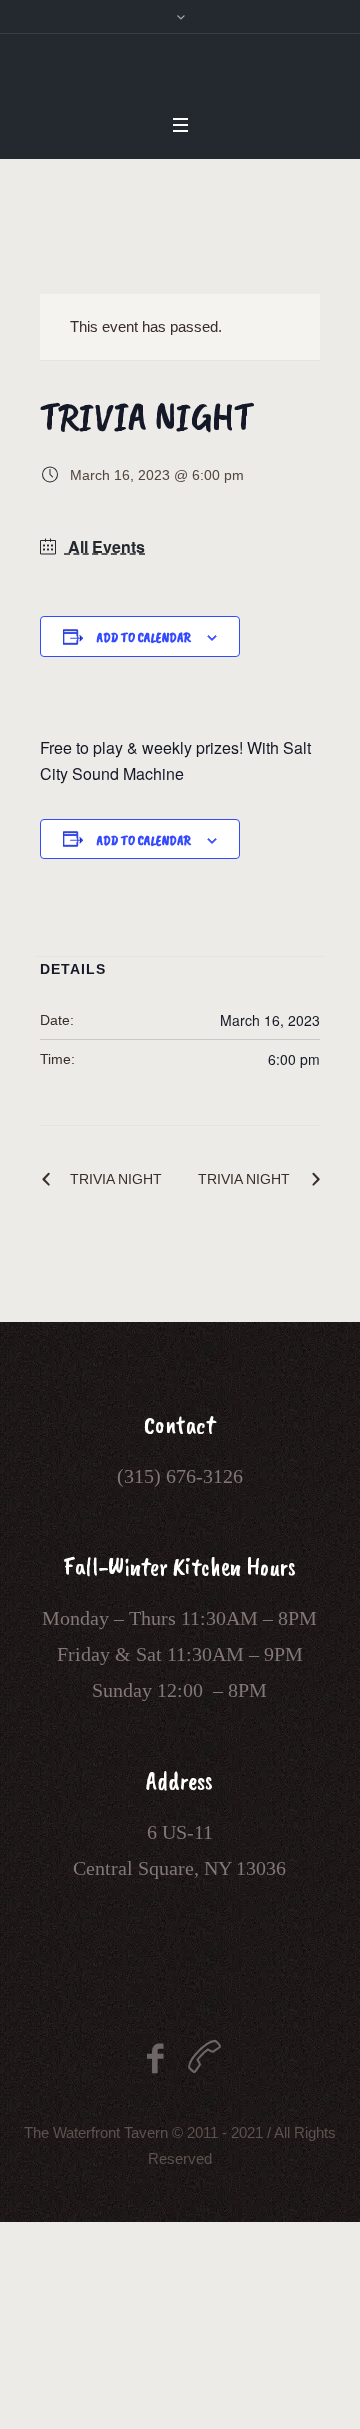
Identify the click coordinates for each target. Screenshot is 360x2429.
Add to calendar (143, 637)
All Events (104, 546)
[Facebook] (155, 2058)
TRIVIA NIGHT (116, 1179)
